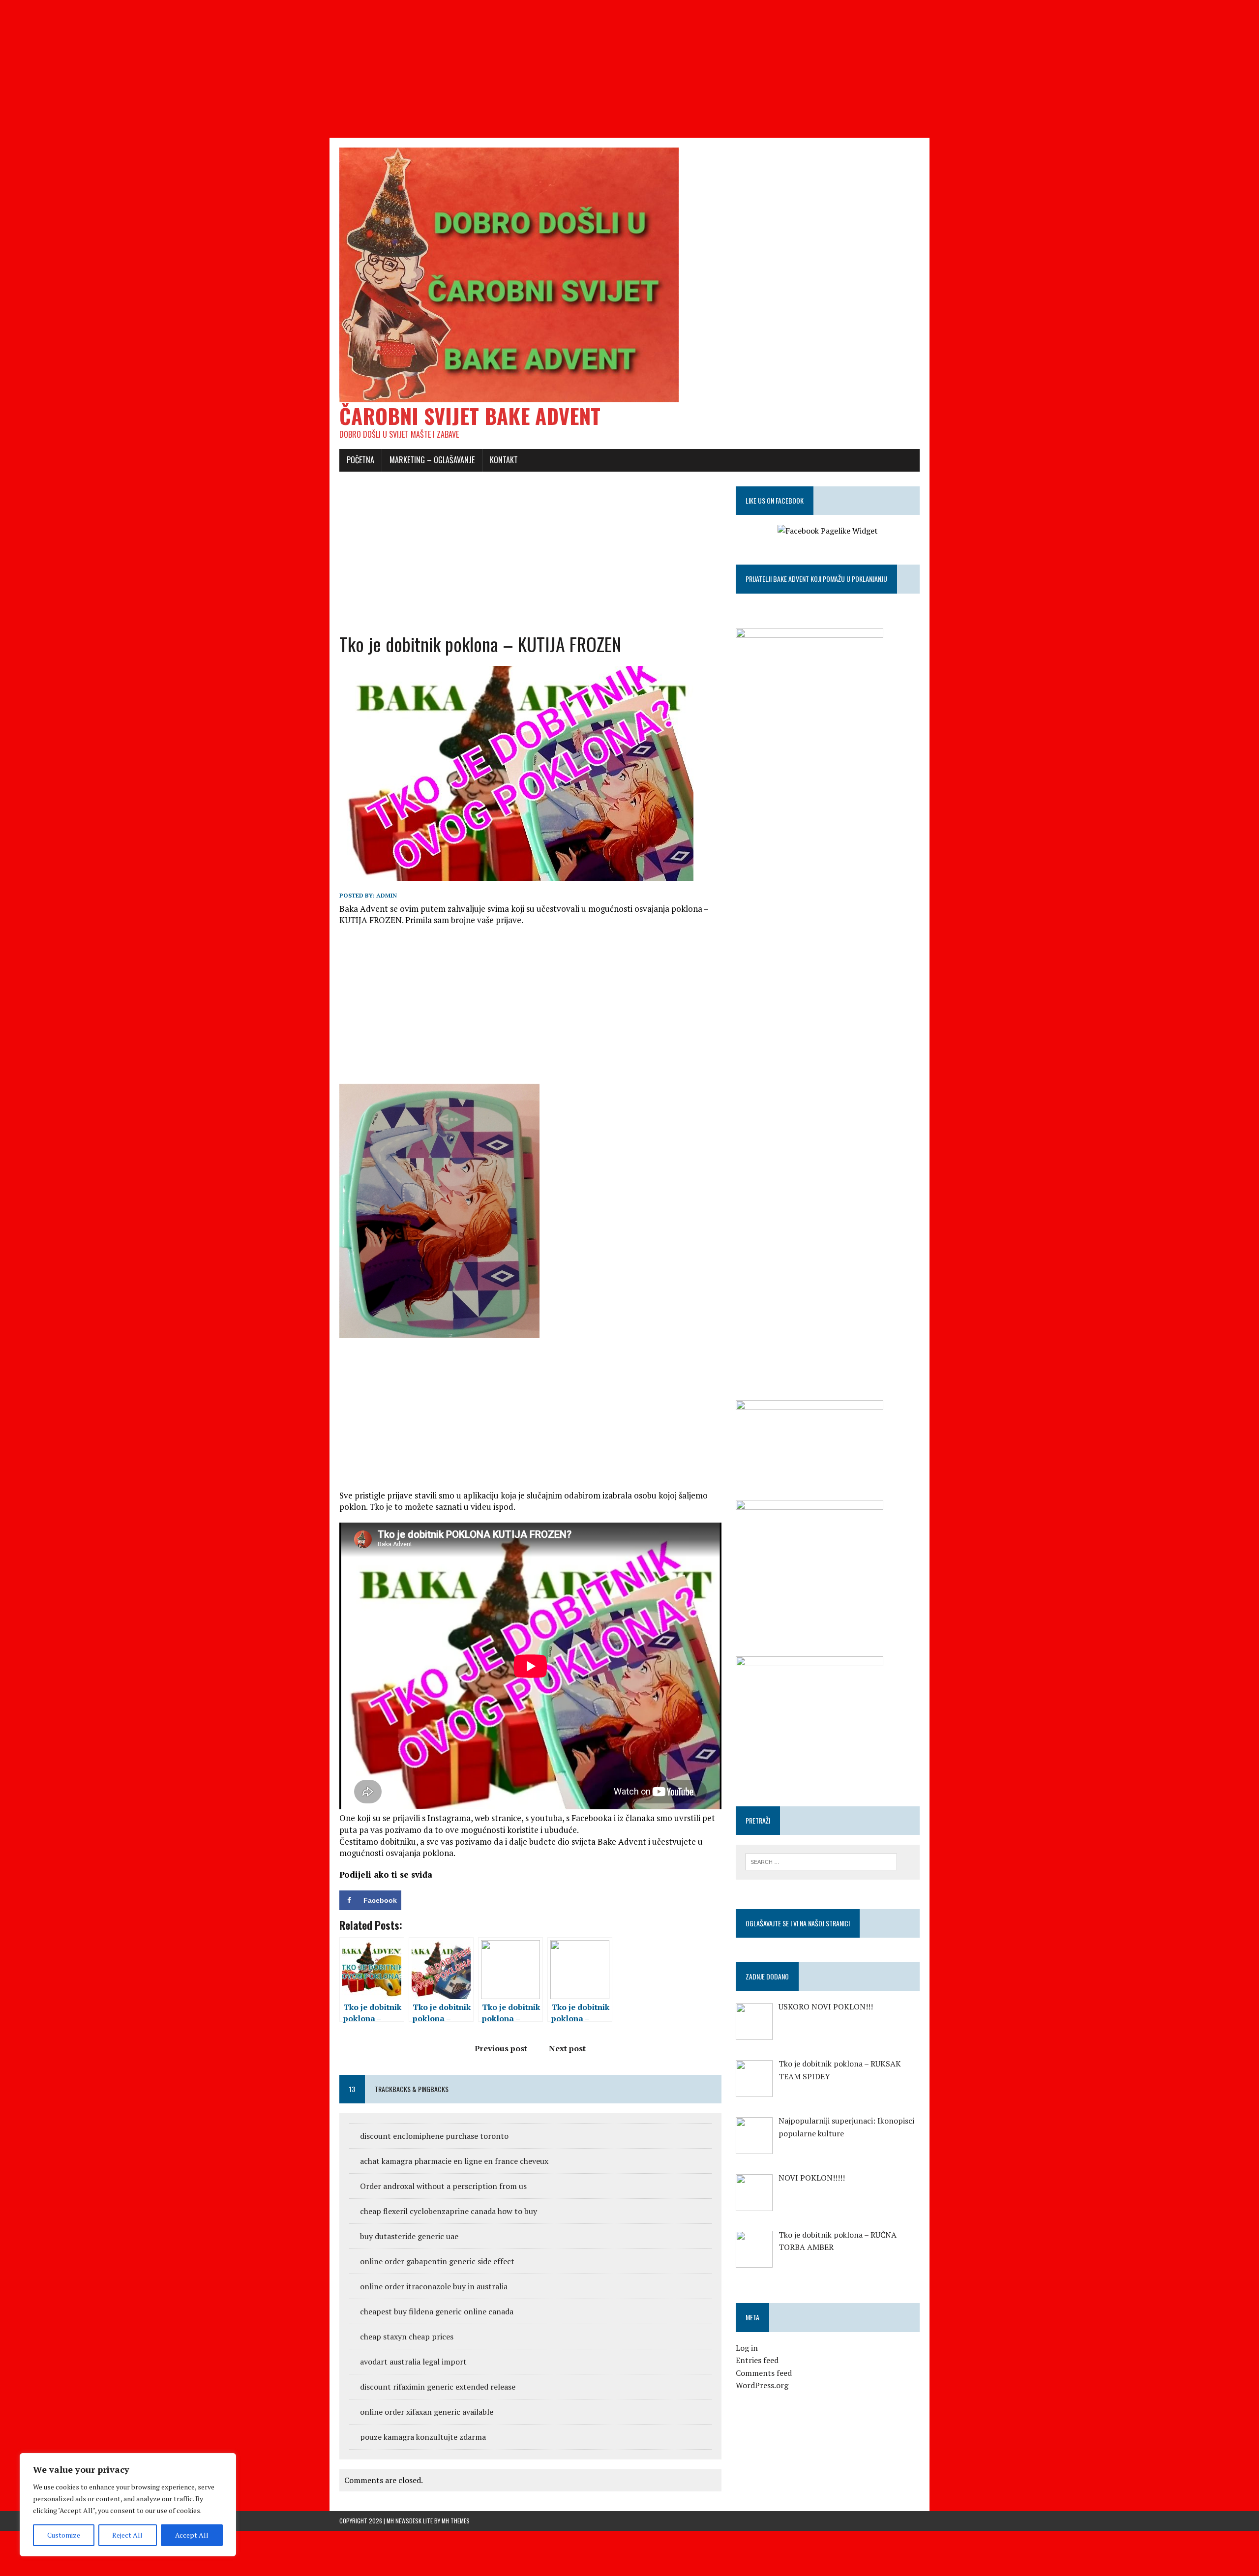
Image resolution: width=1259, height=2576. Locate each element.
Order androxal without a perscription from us (443, 2186)
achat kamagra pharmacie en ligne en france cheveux (454, 2161)
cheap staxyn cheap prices (407, 2336)
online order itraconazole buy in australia (434, 2286)
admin (387, 895)
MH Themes (456, 2521)
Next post (567, 2048)
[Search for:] (821, 1861)
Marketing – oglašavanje (432, 460)
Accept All (192, 2535)
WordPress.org (762, 2385)
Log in (747, 2348)
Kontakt (504, 460)
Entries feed (757, 2360)
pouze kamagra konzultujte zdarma (423, 2437)
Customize (64, 2535)
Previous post (501, 2048)
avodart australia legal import (413, 2362)
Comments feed (764, 2373)
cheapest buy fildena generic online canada (437, 2311)
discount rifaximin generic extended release (438, 2387)
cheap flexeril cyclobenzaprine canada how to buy (449, 2211)
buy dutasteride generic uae (409, 2236)
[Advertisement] (295, 69)
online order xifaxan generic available (427, 2412)
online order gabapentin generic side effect (437, 2261)
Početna (360, 460)
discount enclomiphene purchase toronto (434, 2136)
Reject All (127, 2535)
